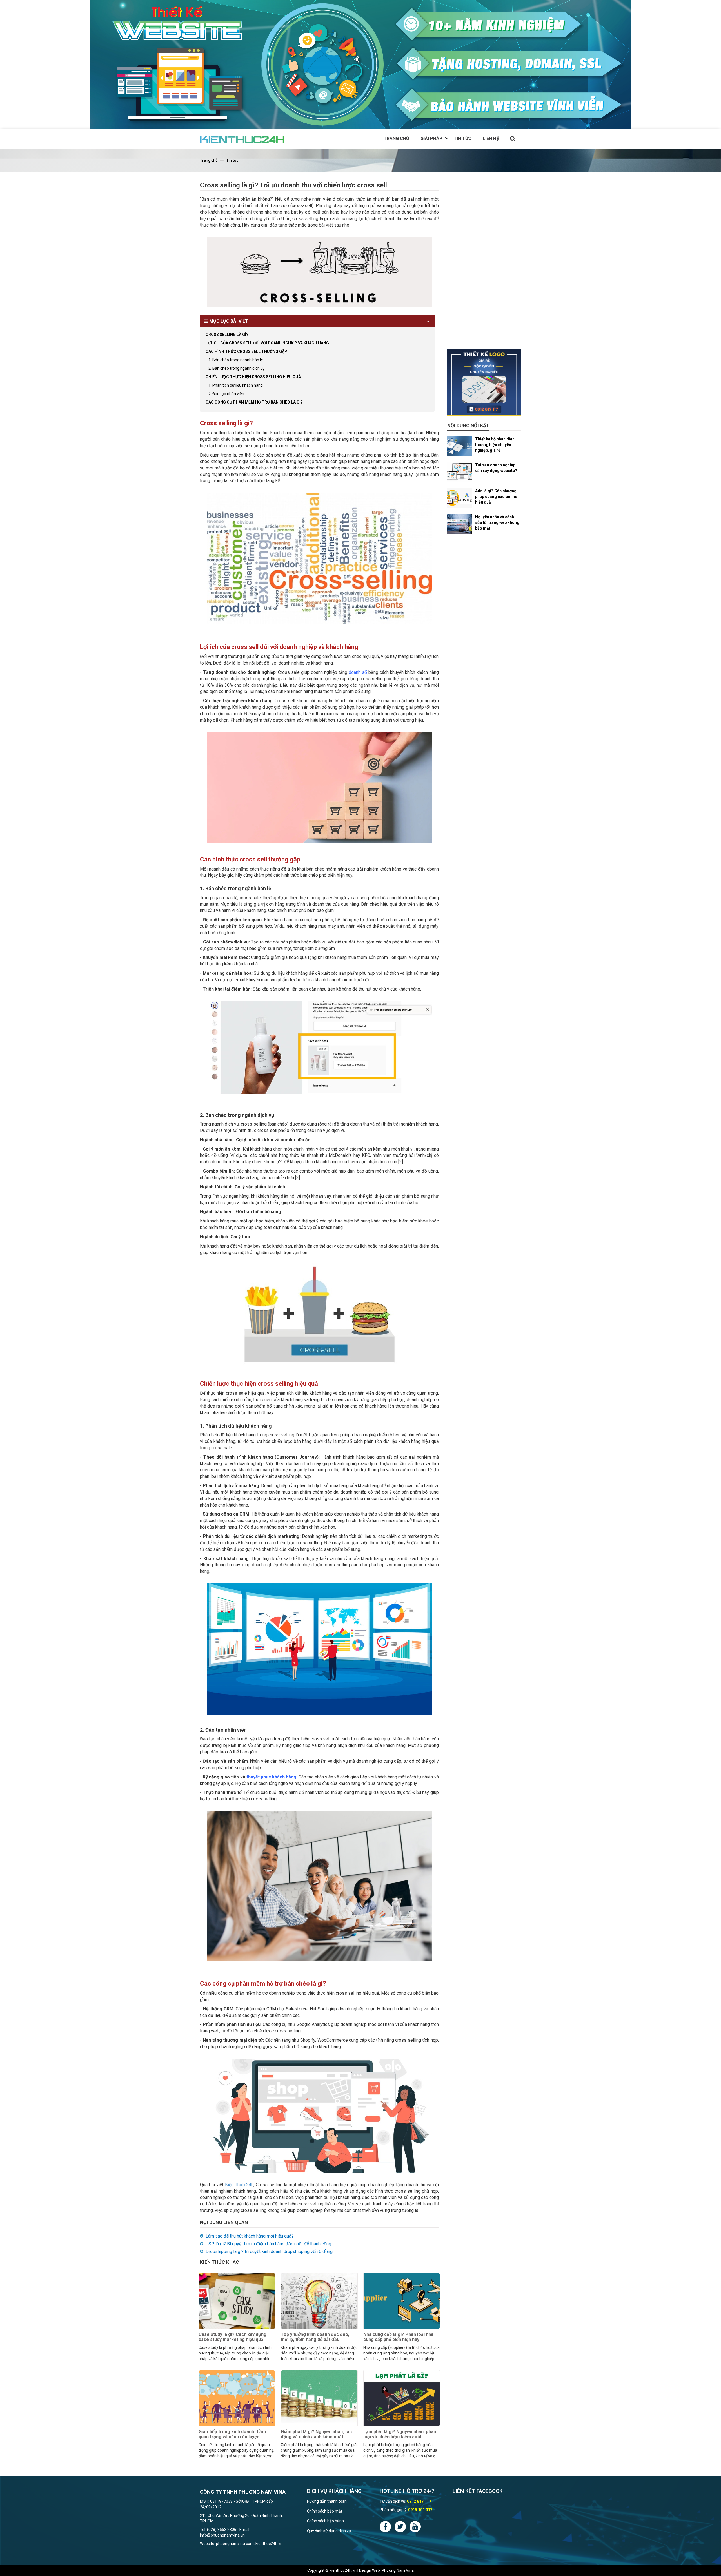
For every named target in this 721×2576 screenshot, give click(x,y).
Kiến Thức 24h (239, 2185)
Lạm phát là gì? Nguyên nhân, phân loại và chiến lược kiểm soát (400, 2434)
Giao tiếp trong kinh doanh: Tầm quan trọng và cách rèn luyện (232, 2434)
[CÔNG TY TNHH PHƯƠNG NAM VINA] (243, 139)
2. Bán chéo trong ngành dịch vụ (237, 368)
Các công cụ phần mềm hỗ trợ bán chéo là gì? (254, 402)
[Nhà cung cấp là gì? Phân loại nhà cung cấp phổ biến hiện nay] (402, 2301)
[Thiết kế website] (360, 64)
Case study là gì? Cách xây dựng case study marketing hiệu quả (232, 2337)
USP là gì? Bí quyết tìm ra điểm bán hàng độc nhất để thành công (268, 2244)
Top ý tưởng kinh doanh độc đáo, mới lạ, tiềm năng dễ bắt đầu (315, 2337)
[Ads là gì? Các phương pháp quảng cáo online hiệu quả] (460, 498)
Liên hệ (491, 139)
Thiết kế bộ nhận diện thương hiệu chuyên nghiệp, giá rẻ (495, 445)
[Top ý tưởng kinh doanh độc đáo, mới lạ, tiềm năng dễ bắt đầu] (319, 2301)
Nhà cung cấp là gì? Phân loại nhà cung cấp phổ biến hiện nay (398, 2337)
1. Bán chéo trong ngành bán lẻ (236, 360)
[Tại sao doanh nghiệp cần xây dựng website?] (460, 472)
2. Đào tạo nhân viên (226, 394)
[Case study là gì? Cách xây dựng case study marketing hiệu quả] (237, 2301)
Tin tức (463, 139)
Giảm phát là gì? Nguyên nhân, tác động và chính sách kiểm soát (316, 2434)
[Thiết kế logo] (484, 382)
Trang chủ (396, 139)
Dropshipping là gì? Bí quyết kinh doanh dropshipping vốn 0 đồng (269, 2251)
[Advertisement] (484, 265)
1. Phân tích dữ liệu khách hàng (236, 385)
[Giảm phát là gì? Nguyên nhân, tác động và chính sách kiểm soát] (319, 2398)
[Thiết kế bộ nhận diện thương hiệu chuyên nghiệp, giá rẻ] (460, 446)
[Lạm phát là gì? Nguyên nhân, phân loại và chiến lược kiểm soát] (402, 2398)
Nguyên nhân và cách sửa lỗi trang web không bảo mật (497, 522)
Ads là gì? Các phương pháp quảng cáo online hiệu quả (496, 497)
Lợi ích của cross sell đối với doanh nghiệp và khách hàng (267, 343)
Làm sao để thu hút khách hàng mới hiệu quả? (250, 2236)
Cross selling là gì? (227, 335)
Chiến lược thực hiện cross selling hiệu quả (253, 377)
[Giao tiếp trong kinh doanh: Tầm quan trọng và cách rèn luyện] (237, 2398)
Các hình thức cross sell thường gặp (246, 351)
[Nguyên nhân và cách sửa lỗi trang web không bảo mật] (460, 524)
